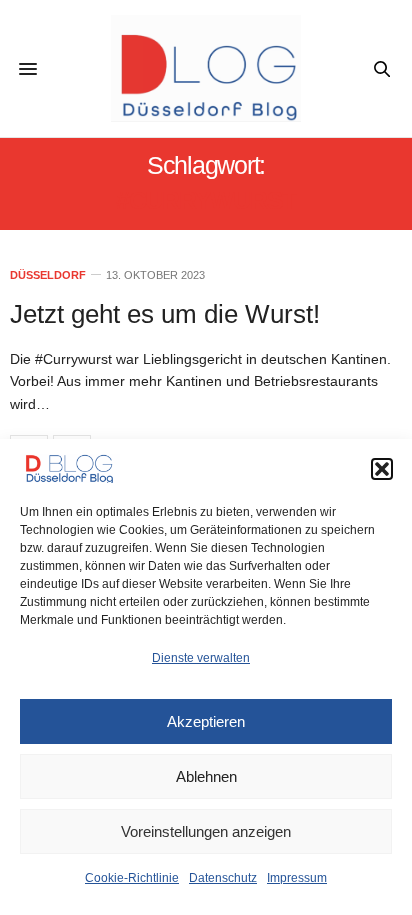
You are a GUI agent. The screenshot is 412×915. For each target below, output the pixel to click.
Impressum (297, 878)
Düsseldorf (48, 275)
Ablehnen (206, 776)
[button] (382, 469)
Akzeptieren (206, 721)
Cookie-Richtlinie (132, 878)
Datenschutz (223, 878)
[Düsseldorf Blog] (206, 68)
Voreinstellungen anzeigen (206, 831)
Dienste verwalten (201, 658)
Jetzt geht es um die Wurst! (165, 314)
